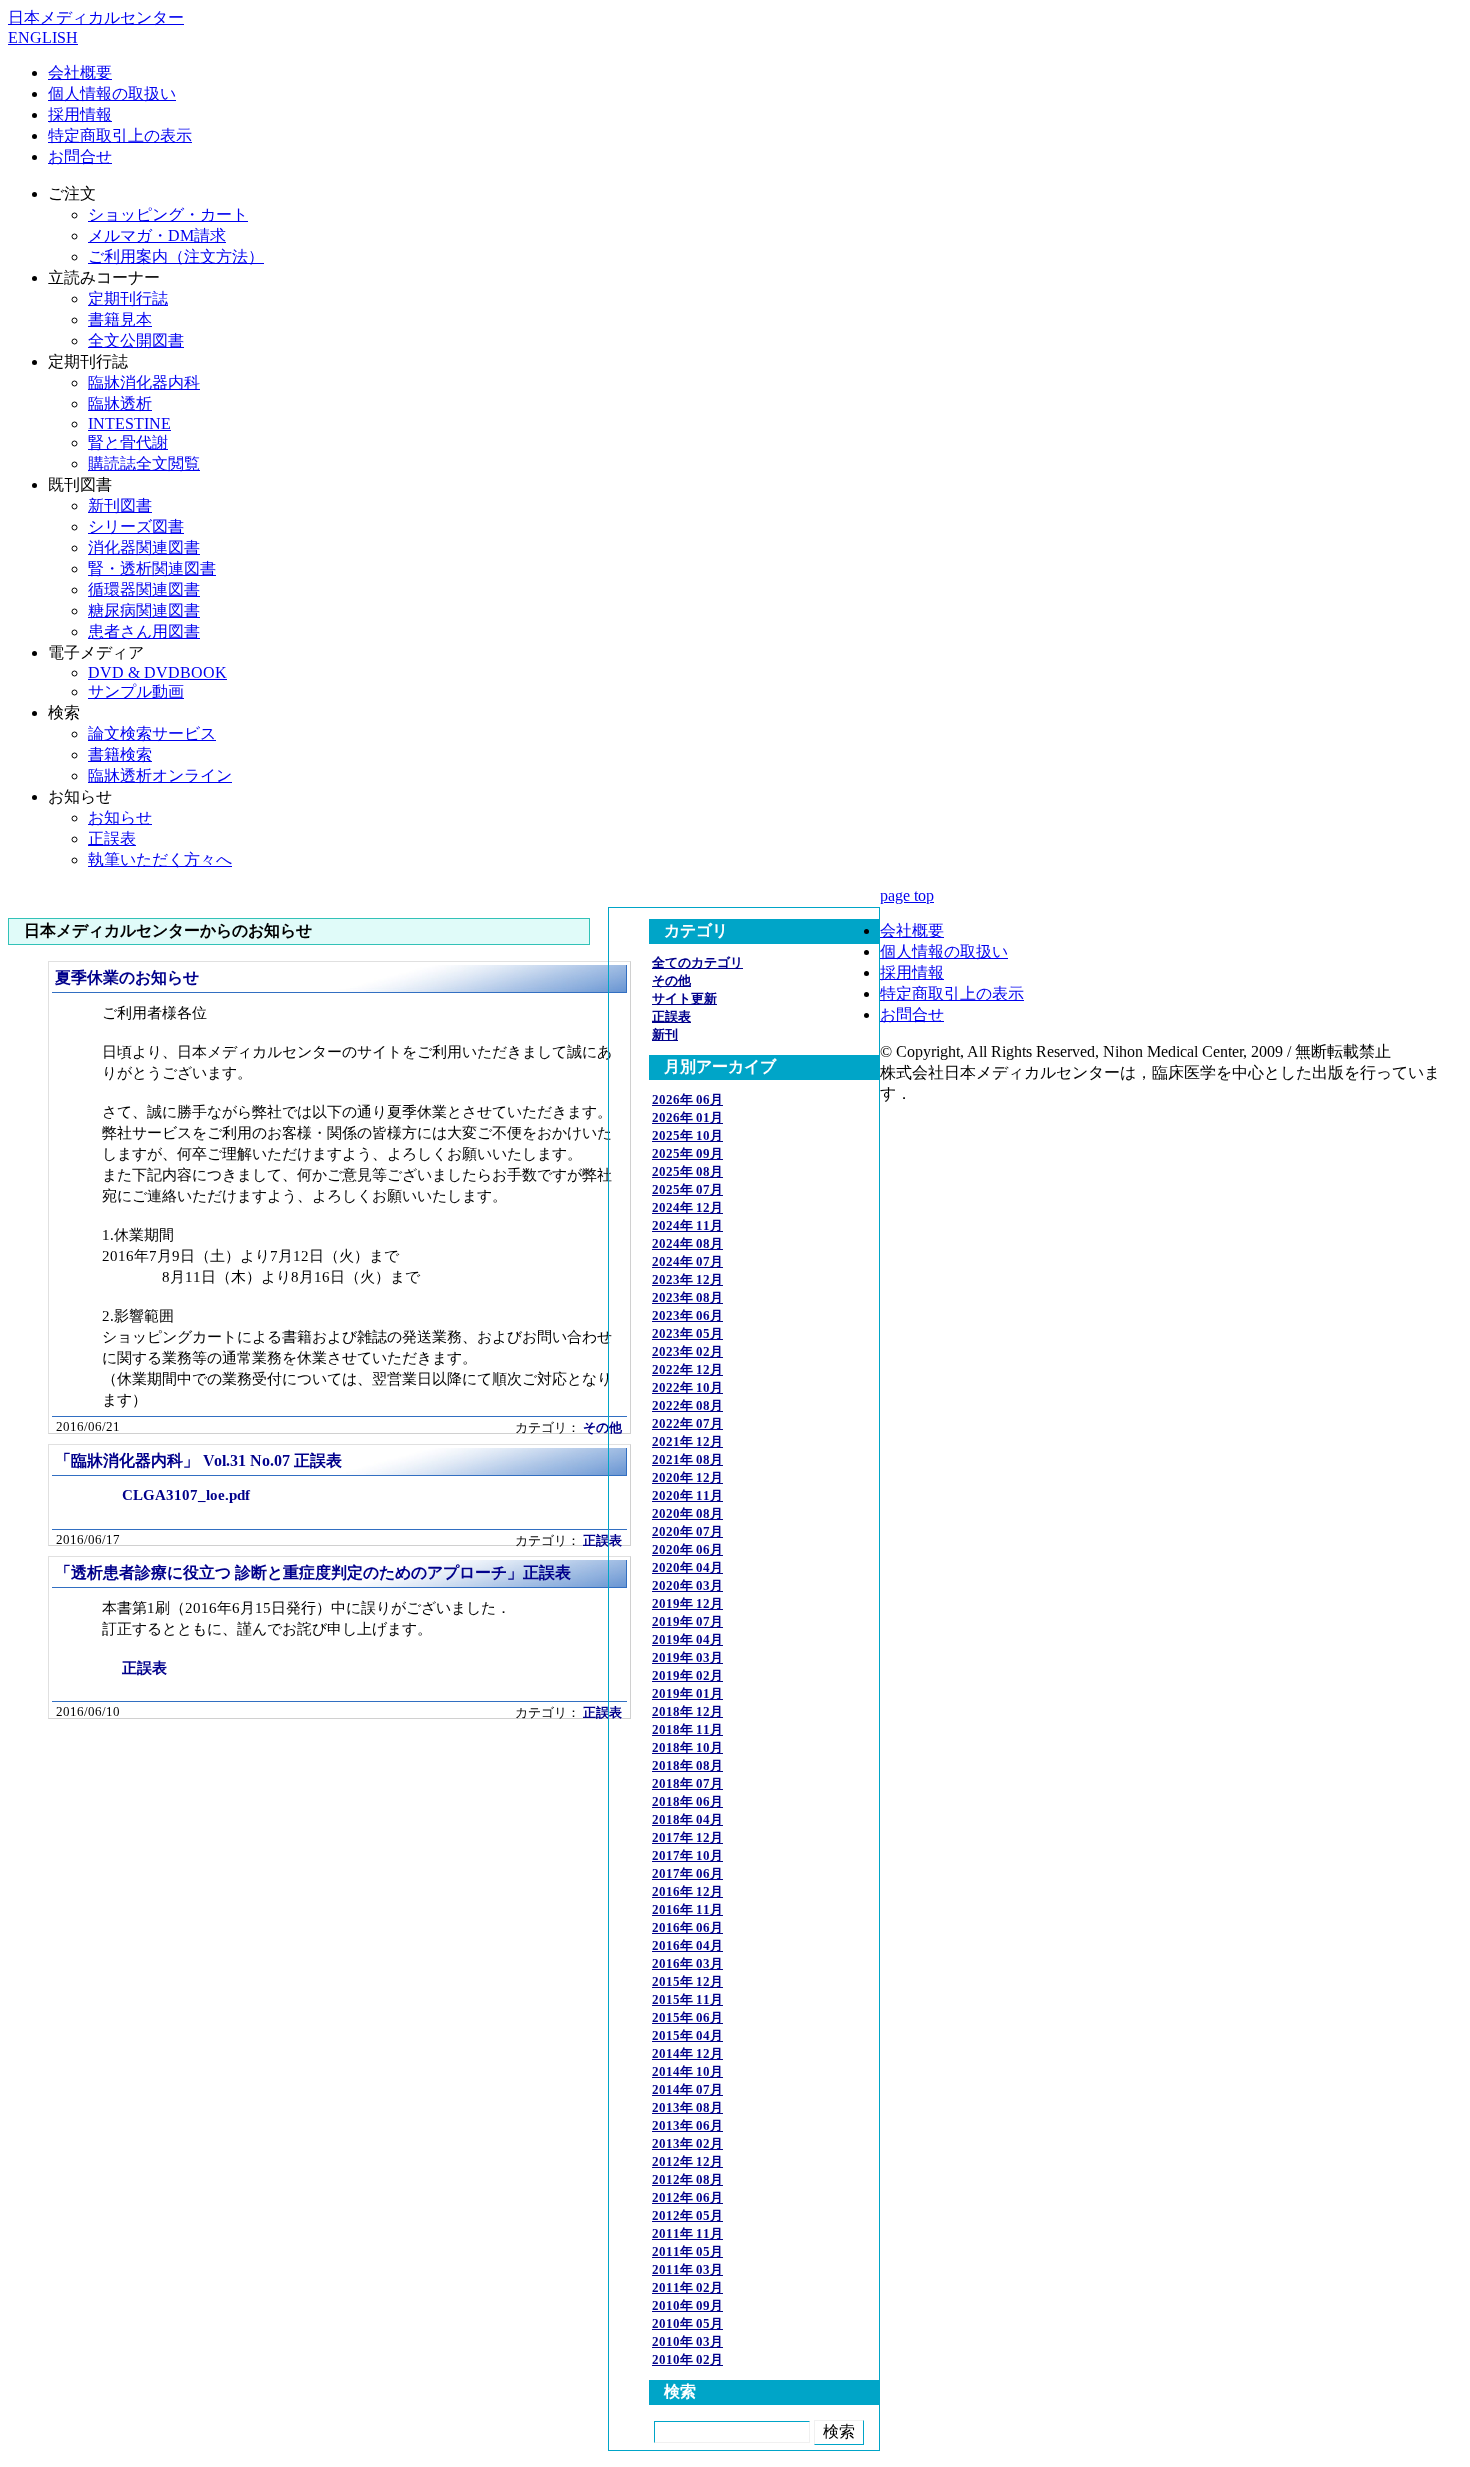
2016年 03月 (687, 1963)
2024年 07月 (687, 1261)
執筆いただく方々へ (160, 859)
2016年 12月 (687, 1891)
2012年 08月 (687, 2179)
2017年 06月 (687, 1873)
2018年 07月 (687, 1783)
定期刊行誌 (128, 298)
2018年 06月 (687, 1801)
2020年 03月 (687, 1585)
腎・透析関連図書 (152, 568)
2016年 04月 (687, 1945)
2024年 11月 (687, 1225)
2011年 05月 (687, 2251)
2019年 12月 (687, 1603)
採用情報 (80, 114)
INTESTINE (129, 423)
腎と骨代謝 (128, 442)
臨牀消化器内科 (144, 382)
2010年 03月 (687, 2341)
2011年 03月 (687, 2269)
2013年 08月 (687, 2107)
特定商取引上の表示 (120, 135)
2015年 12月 (687, 1981)
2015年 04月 (687, 2035)
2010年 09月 (687, 2305)
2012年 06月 (687, 2197)
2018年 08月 (687, 1765)
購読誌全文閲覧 (144, 463)
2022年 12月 (687, 1369)
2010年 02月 (687, 2359)
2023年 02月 (687, 1351)
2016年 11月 (687, 1909)
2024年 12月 (687, 1207)
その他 (602, 1428)
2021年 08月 (687, 1459)
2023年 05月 (687, 1333)
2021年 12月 (687, 1441)
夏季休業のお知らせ (127, 977)
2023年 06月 (687, 1315)
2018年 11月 (687, 1729)
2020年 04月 (687, 1567)
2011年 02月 (687, 2287)
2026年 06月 (687, 1099)
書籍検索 (120, 754)
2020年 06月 (687, 1549)
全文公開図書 (136, 340)
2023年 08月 (687, 1297)
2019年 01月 (687, 1693)
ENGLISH (43, 37)
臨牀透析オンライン (160, 775)
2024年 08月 (687, 1243)
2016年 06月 (687, 1927)
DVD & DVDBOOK (157, 672)
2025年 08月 (687, 1171)
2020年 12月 (687, 1477)
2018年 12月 (687, 1711)
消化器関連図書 (144, 547)
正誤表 (112, 838)
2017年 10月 (687, 1855)
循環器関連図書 (144, 589)
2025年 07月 (687, 1189)
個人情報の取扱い (112, 93)
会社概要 (80, 72)
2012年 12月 (687, 2161)
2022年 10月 (687, 1387)
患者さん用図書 (144, 631)
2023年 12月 (687, 1279)
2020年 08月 (687, 1513)
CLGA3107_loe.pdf (186, 1494)
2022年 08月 (687, 1405)
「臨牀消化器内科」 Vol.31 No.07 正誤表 (198, 1460)
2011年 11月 (687, 2233)
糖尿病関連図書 (144, 610)
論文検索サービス (152, 733)
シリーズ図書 (136, 526)
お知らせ (120, 817)
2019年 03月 (687, 1657)
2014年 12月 (687, 2053)
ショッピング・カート (168, 214)
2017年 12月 (687, 1837)
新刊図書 (120, 505)
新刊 (665, 1034)
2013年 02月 (687, 2143)
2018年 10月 (687, 1747)
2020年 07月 (687, 1531)
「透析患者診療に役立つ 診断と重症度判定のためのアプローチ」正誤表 (313, 1572)
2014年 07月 (687, 2089)
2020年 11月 (687, 1495)
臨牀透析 (120, 403)
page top (907, 895)
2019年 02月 (687, 1675)
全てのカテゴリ (697, 962)
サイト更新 (684, 998)
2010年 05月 (687, 2323)
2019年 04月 (687, 1639)
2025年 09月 (687, 1153)
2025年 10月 (687, 1135)
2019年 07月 (687, 1621)
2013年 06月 (687, 2125)
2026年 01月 (687, 1117)
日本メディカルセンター (96, 17)
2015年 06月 (687, 2017)
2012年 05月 (687, 2215)
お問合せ (80, 156)
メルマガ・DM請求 (157, 235)
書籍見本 (120, 319)
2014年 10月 (687, 2071)
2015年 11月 (687, 1999)
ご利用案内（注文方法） (176, 256)
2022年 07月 (687, 1423)
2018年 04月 (687, 1819)
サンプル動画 (136, 691)
